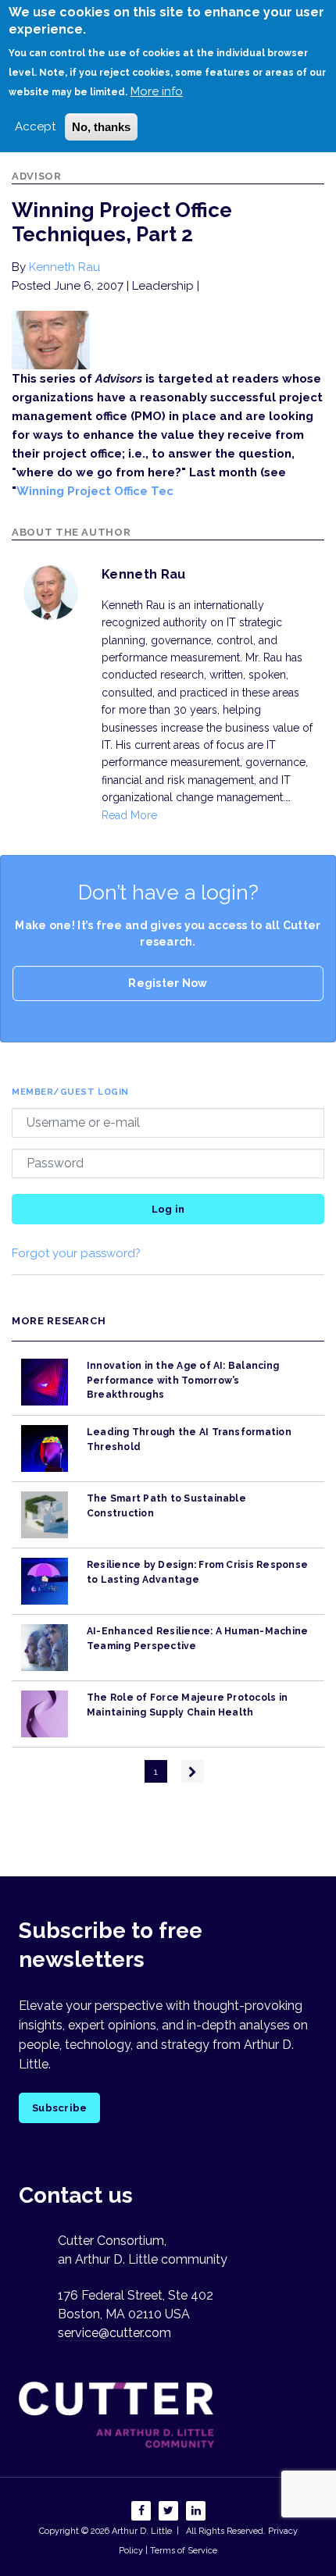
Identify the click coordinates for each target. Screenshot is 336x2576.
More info (157, 91)
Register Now (168, 983)
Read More (129, 815)
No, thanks (101, 127)
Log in (168, 1209)
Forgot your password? (76, 1253)
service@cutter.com (114, 2333)
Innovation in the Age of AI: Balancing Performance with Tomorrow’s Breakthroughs (183, 1380)
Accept (35, 126)
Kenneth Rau (64, 267)
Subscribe (59, 2108)
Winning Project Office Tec (95, 491)
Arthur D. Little (141, 2531)
